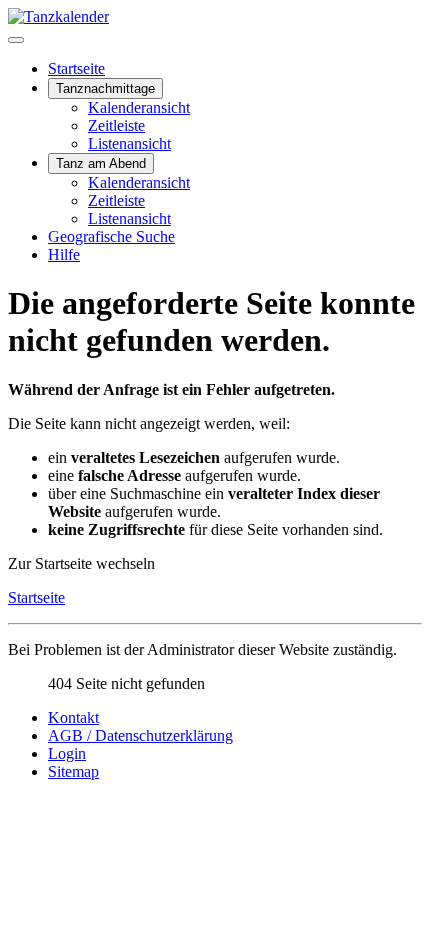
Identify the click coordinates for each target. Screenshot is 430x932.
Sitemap (73, 771)
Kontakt (73, 717)
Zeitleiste (116, 125)
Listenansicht (129, 143)
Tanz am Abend (101, 163)
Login (67, 753)
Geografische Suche (111, 236)
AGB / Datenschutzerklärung (140, 735)
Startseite (76, 68)
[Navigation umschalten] (16, 40)
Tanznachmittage (105, 88)
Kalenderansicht (139, 107)
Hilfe (64, 254)
